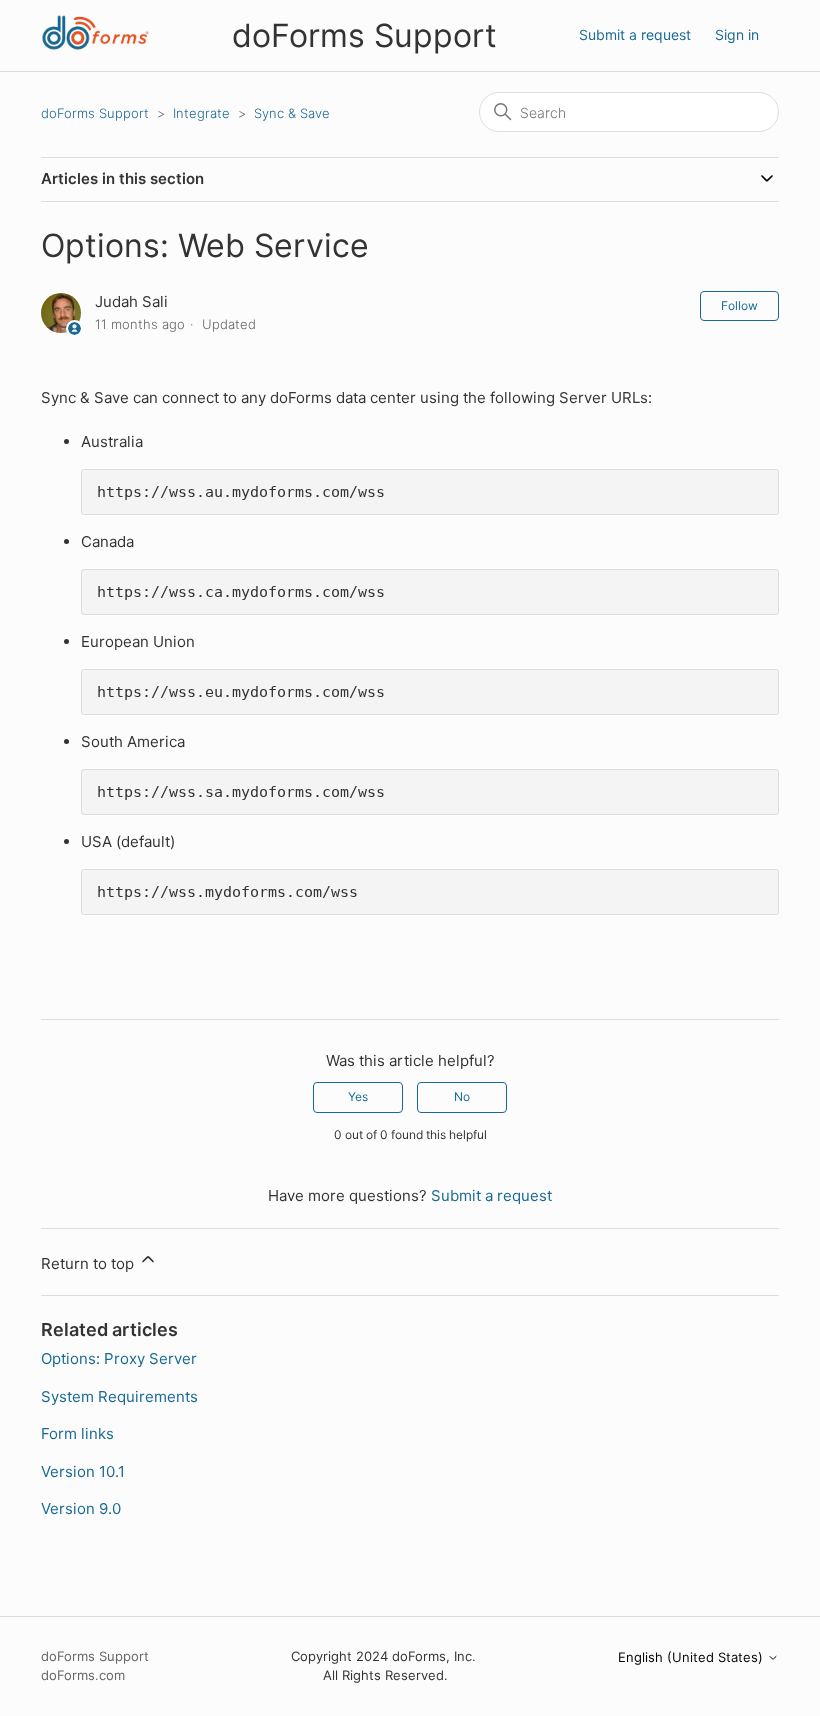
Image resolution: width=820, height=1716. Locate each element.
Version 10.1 (83, 1471)
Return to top (89, 1263)
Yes (358, 1096)
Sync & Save (292, 113)
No (462, 1096)
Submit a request (635, 34)
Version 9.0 (81, 1508)
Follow (739, 305)
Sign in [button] (737, 34)
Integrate (201, 113)
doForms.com (83, 1675)
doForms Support (95, 113)
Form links (77, 1433)
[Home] (95, 45)
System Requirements (119, 1396)
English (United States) (692, 1657)
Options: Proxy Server (119, 1358)
